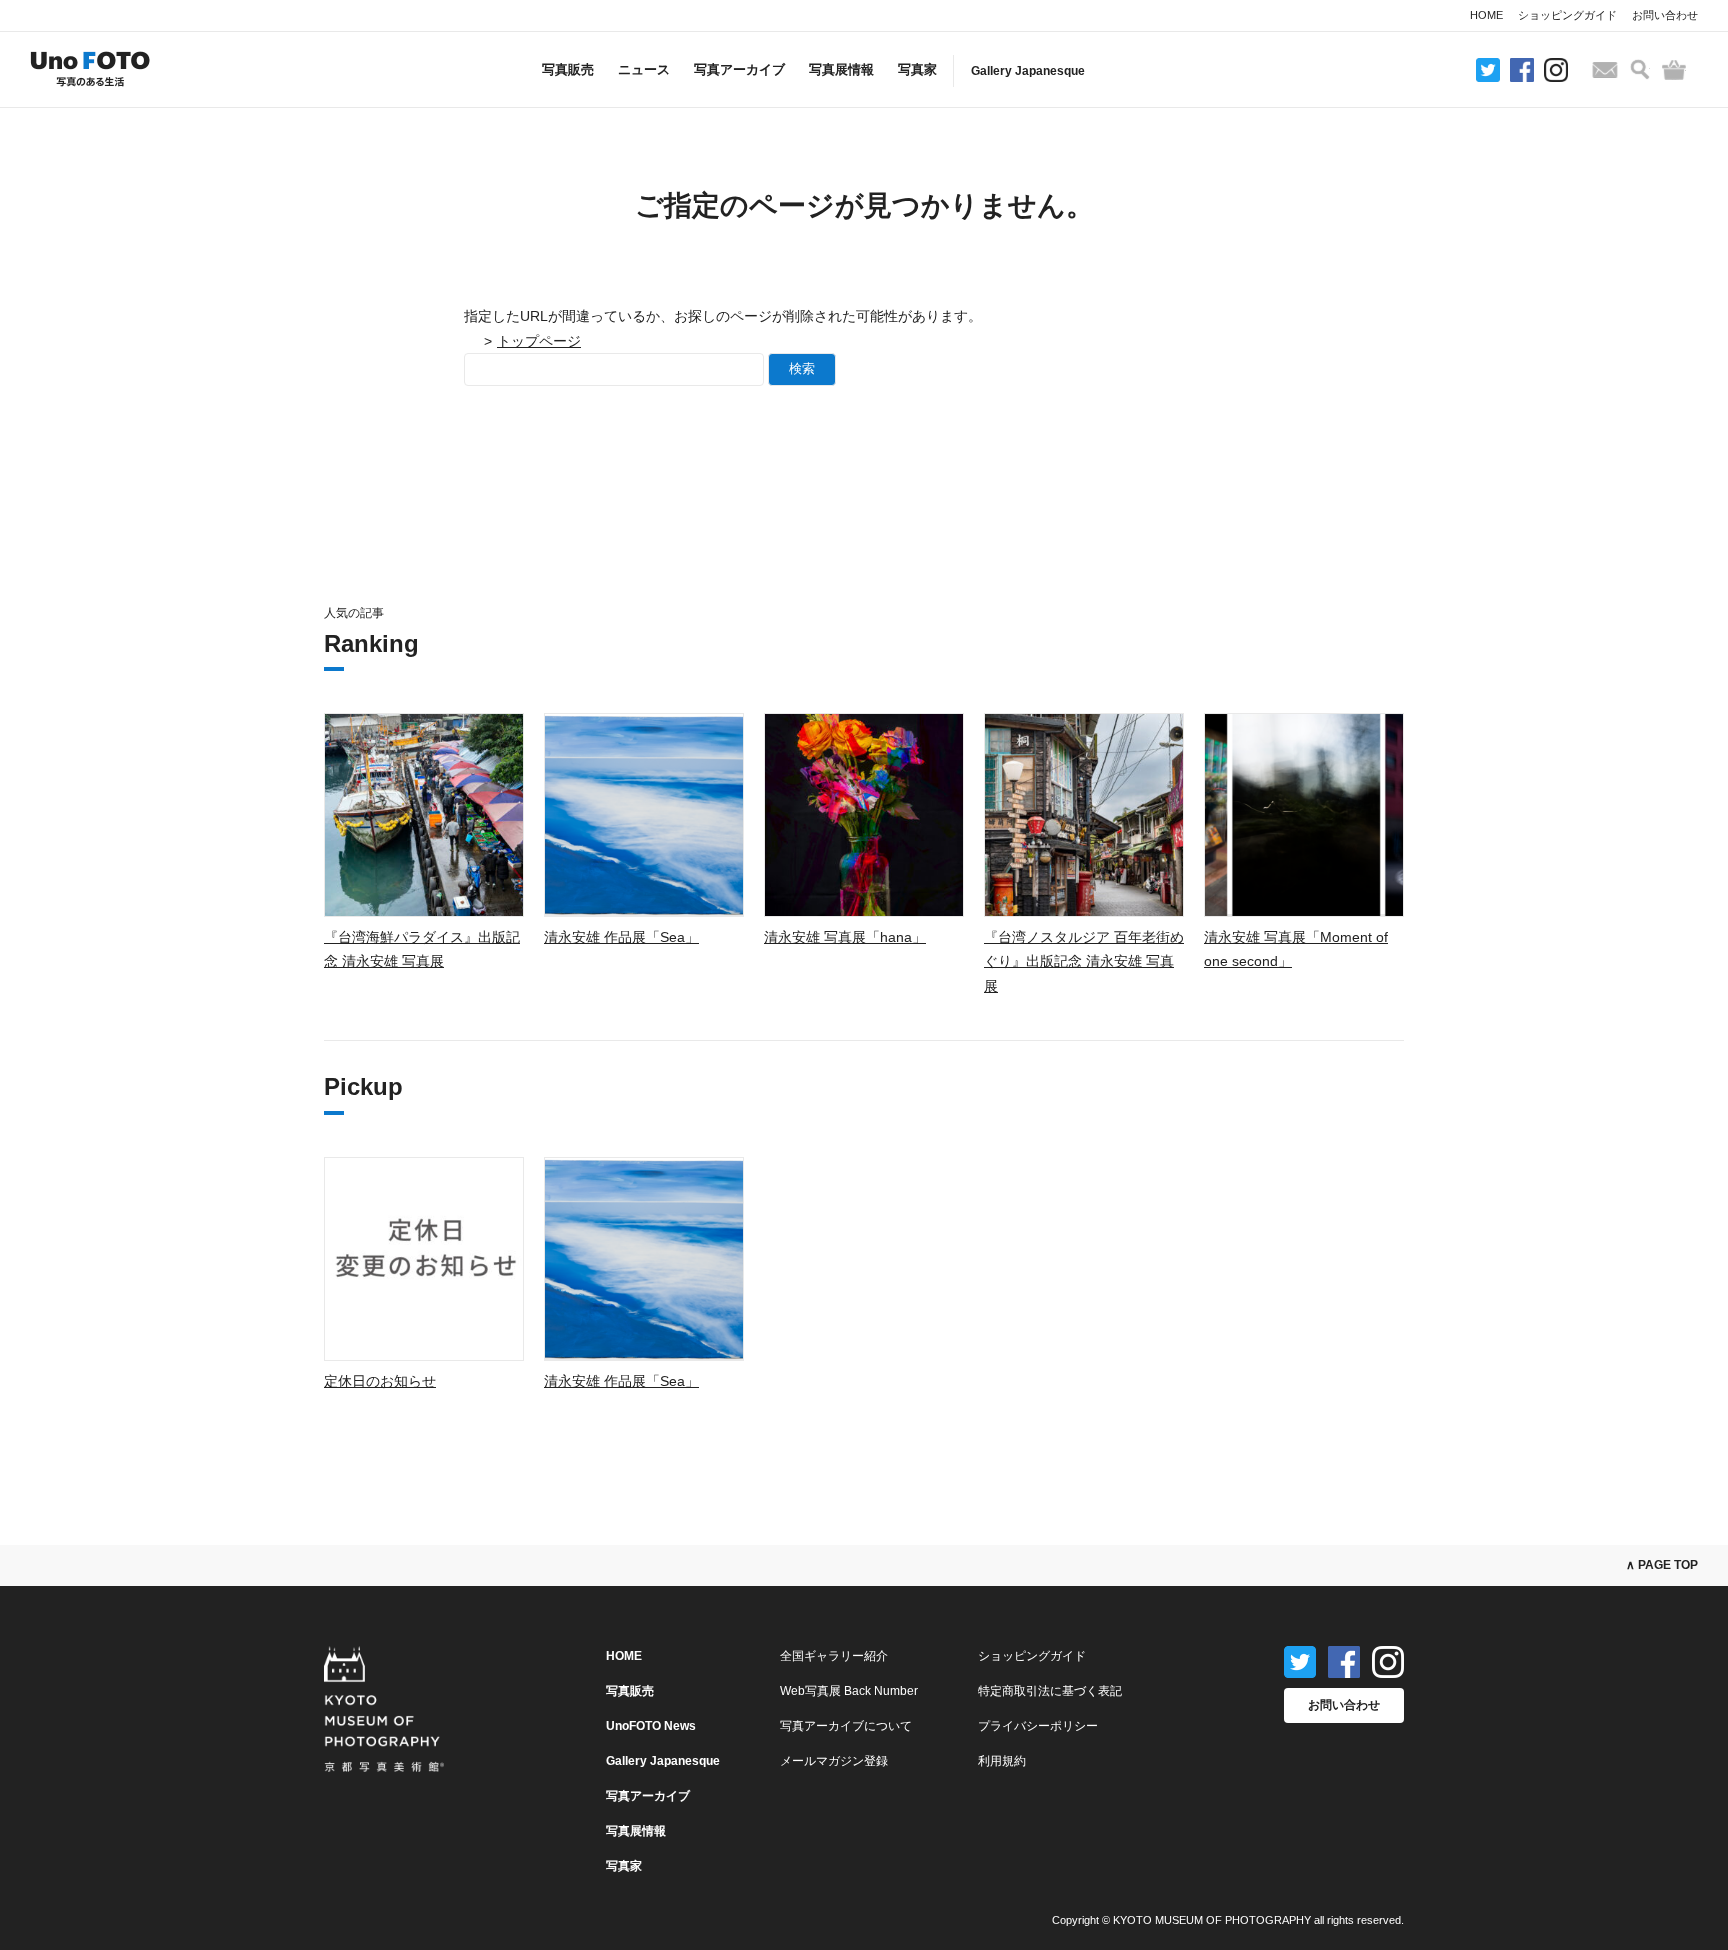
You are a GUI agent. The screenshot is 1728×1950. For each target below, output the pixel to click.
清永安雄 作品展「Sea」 (621, 937)
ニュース (644, 69)
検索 (802, 368)
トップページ (539, 341)
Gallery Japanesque (1028, 71)
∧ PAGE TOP (1662, 1565)
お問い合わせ (1665, 15)
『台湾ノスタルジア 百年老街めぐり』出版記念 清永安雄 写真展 (1084, 961)
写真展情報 (841, 69)
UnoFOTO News (651, 1726)
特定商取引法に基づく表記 (1050, 1691)
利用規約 (1002, 1761)
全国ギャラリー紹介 (834, 1656)
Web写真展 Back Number (849, 1691)
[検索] (1640, 69)
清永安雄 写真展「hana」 (845, 937)
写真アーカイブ (739, 69)
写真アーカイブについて (846, 1726)
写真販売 (568, 69)
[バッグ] (1674, 70)
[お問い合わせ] (1605, 70)
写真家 (917, 69)
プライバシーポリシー (1038, 1726)
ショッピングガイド (1567, 15)
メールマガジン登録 (834, 1761)
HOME (1486, 15)
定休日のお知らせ (380, 1381)
